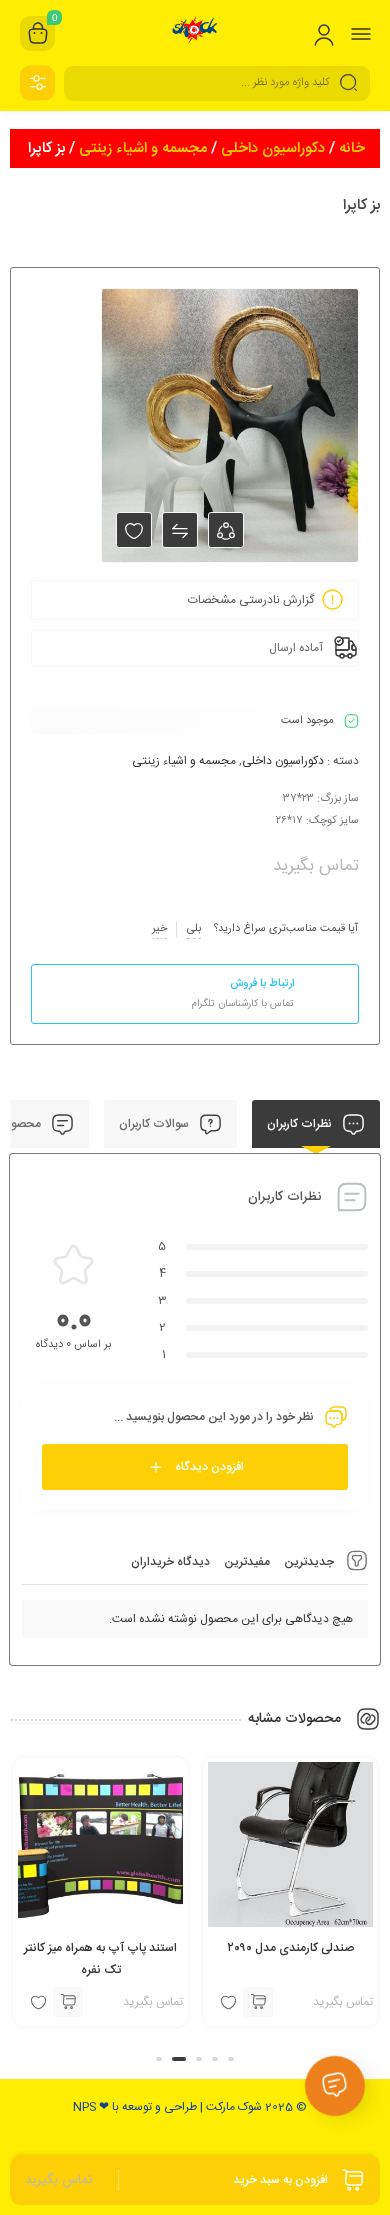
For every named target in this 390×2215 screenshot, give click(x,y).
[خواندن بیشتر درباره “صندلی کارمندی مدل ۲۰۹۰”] (258, 2002)
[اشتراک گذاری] (226, 530)
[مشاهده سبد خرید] (38, 34)
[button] (231, 2059)
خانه (352, 148)
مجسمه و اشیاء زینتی (143, 148)
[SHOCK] (195, 33)
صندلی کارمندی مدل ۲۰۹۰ (290, 1948)
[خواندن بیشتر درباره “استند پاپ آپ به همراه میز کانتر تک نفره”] (68, 2002)
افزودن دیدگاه (209, 1467)
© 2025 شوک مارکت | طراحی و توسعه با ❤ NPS (190, 2107)
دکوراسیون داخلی (273, 148)
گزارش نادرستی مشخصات (251, 600)
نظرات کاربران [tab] (301, 1124)
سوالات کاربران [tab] (155, 1124)
